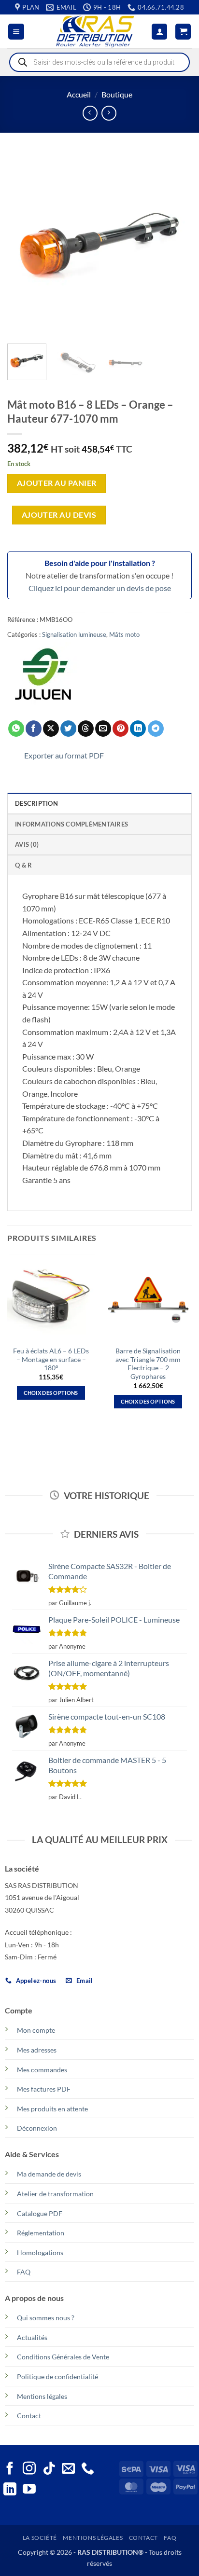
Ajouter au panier (57, 483)
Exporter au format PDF (64, 755)
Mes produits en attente (52, 2109)
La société (40, 2538)
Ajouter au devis (59, 515)
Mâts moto (124, 634)
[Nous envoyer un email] (68, 2469)
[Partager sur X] (51, 729)
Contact (29, 2416)
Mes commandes (42, 2070)
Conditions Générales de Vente (63, 2357)
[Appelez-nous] (88, 2469)
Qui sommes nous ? (46, 2318)
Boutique (117, 94)
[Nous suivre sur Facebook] (10, 2469)
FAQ (24, 2272)
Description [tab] (36, 803)
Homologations (40, 2252)
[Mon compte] (159, 32)
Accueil (79, 94)
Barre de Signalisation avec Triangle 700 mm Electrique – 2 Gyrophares (148, 1364)
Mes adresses (37, 2050)
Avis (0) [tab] (27, 844)
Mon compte (36, 2030)
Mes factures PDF (44, 2089)
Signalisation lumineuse (74, 634)
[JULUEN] (43, 678)
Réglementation (41, 2233)
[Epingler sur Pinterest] (121, 729)
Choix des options (51, 1393)
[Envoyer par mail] (103, 729)
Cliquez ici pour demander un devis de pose (100, 588)
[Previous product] (109, 113)
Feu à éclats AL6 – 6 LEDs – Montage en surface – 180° (51, 1359)
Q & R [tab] (23, 865)
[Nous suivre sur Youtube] (29, 2490)
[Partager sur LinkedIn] (138, 729)
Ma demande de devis (49, 2174)
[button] (16, 32)
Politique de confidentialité (57, 2376)
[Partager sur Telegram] (156, 729)
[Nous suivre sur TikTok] (49, 2469)
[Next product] (90, 113)
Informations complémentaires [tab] (71, 824)
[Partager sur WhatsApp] (16, 729)
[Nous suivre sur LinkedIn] (10, 2490)
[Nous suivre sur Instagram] (29, 2469)
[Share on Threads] (86, 729)
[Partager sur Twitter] (68, 729)
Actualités (32, 2337)
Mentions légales (42, 2396)
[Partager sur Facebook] (34, 729)
